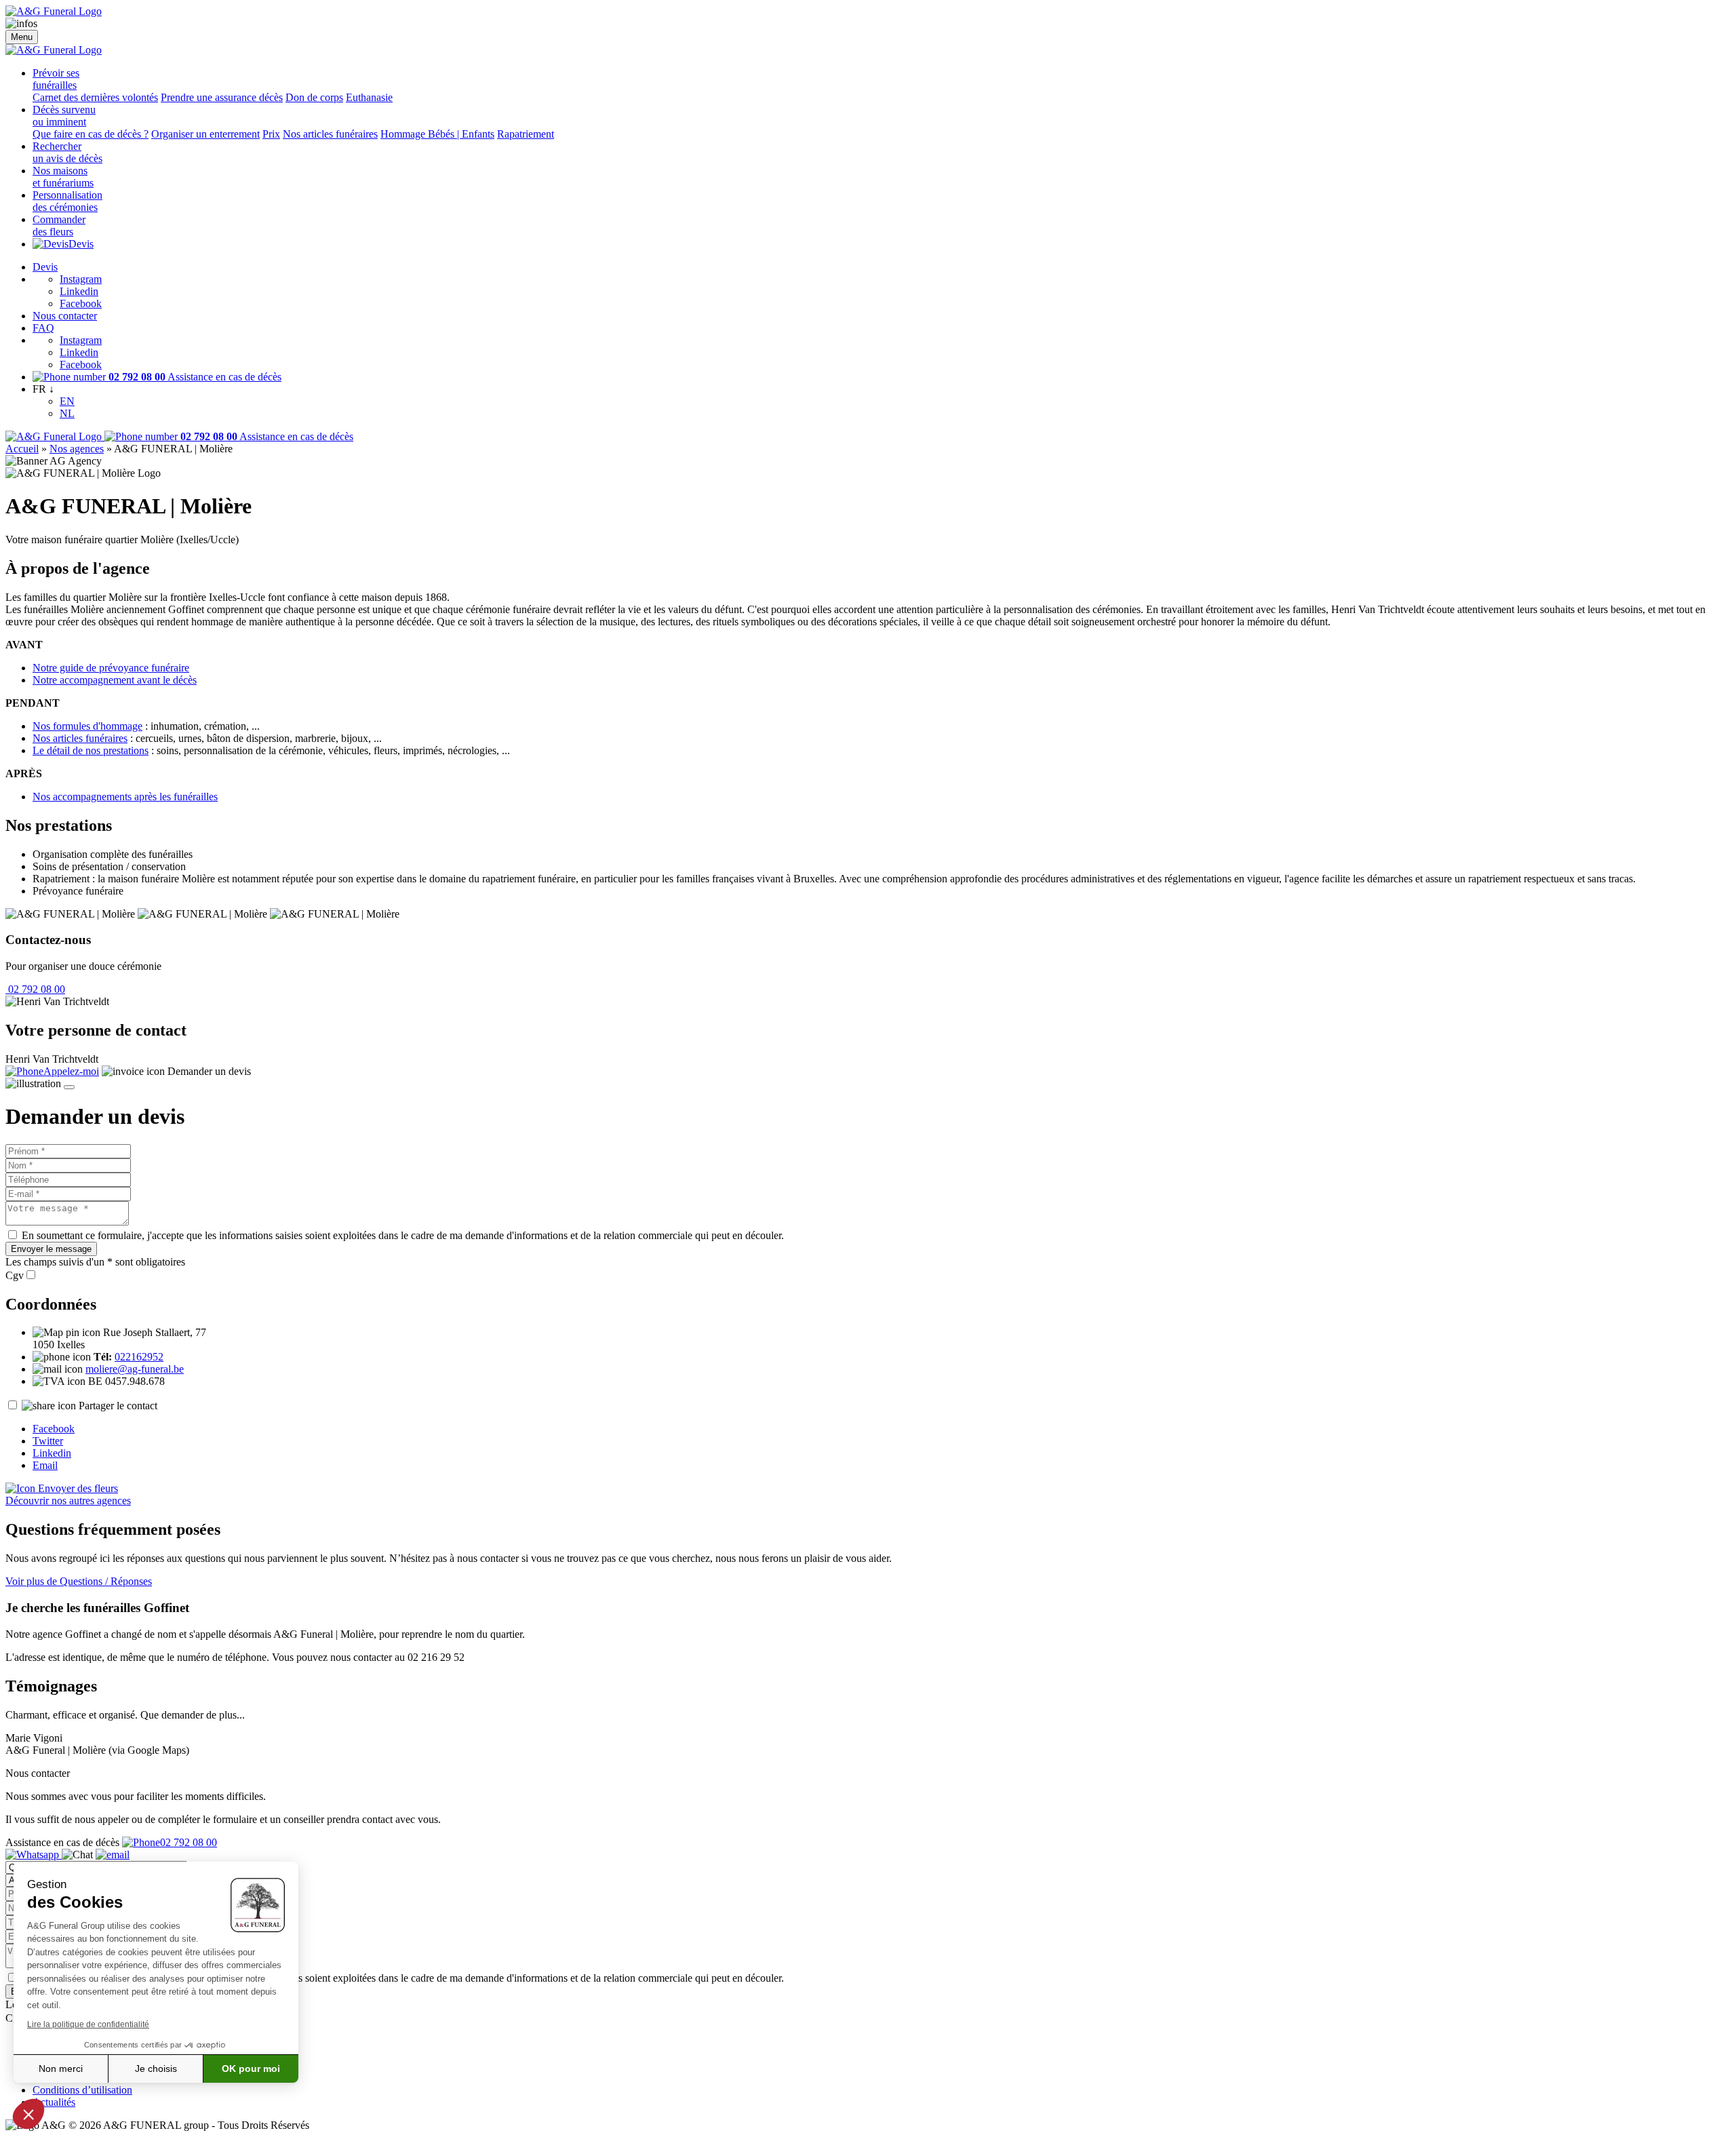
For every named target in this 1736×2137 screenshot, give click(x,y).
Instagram (81, 279)
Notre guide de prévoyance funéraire (111, 668)
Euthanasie (369, 97)
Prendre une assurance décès (222, 97)
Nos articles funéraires (330, 134)
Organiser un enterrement (205, 134)
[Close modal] (69, 1087)
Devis (81, 244)
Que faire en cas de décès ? (91, 134)
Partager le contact (118, 1406)
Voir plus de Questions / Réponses (79, 1581)
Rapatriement (526, 134)
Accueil (22, 449)
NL (67, 413)
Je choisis (156, 2069)
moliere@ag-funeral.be (135, 1369)
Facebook (81, 303)
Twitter (48, 1441)
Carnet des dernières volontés (95, 97)
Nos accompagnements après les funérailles (125, 797)
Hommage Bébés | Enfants (437, 134)
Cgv (15, 1275)
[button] (28, 2114)
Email (45, 1465)
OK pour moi (251, 2069)
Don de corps (314, 97)
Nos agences (77, 449)
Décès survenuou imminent (64, 116)
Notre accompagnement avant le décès (115, 680)
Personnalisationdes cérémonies (67, 201)
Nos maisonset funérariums (63, 177)
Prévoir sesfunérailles (56, 79)
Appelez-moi (71, 1071)
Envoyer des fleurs (77, 1488)
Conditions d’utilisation (82, 2090)
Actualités (54, 2102)
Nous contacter (65, 316)
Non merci (61, 2069)
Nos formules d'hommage (87, 726)
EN (67, 401)
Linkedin (79, 291)
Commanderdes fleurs (59, 226)
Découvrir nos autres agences (68, 1501)
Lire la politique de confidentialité (88, 2024)
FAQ (43, 328)
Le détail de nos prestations (91, 750)
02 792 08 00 (35, 989)
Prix (271, 134)
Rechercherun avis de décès (67, 152)
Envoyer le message (51, 1249)
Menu (22, 37)
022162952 (139, 1357)
